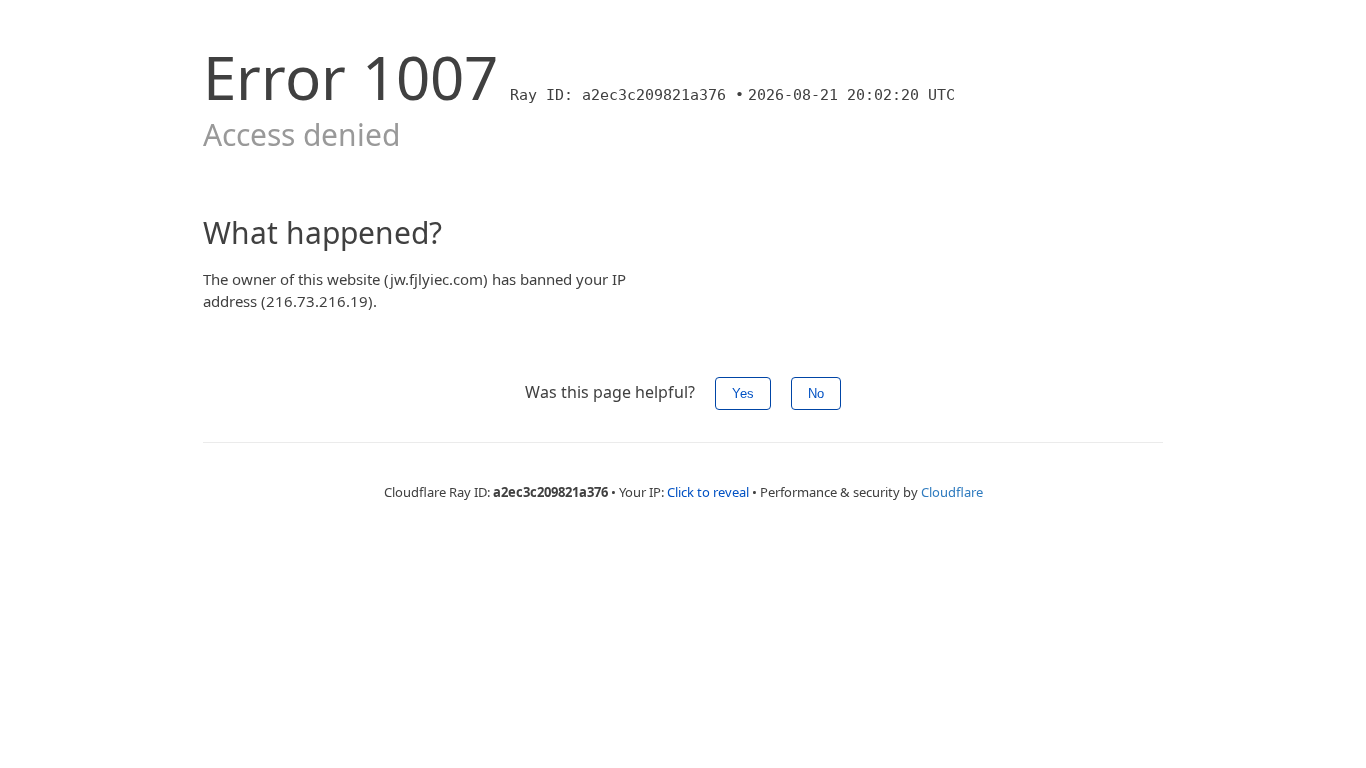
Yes (743, 393)
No (816, 393)
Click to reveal (708, 492)
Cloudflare (952, 492)
